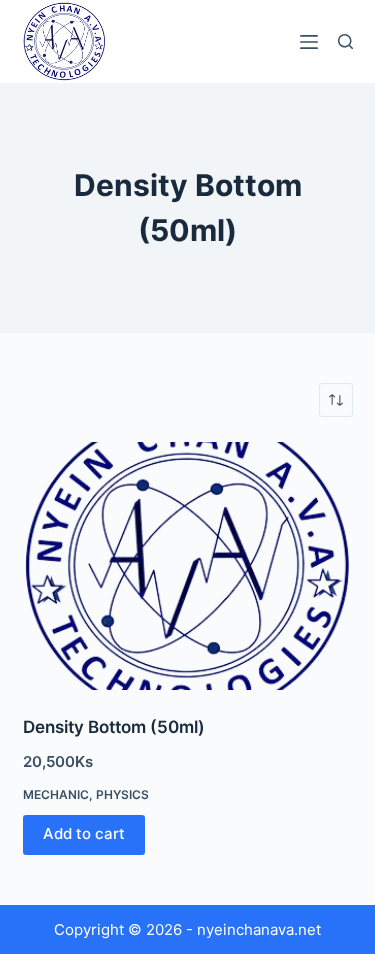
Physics (122, 794)
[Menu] (309, 42)
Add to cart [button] (84, 833)
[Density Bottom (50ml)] (188, 566)
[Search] (345, 41)
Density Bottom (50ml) (114, 727)
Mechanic (56, 794)
